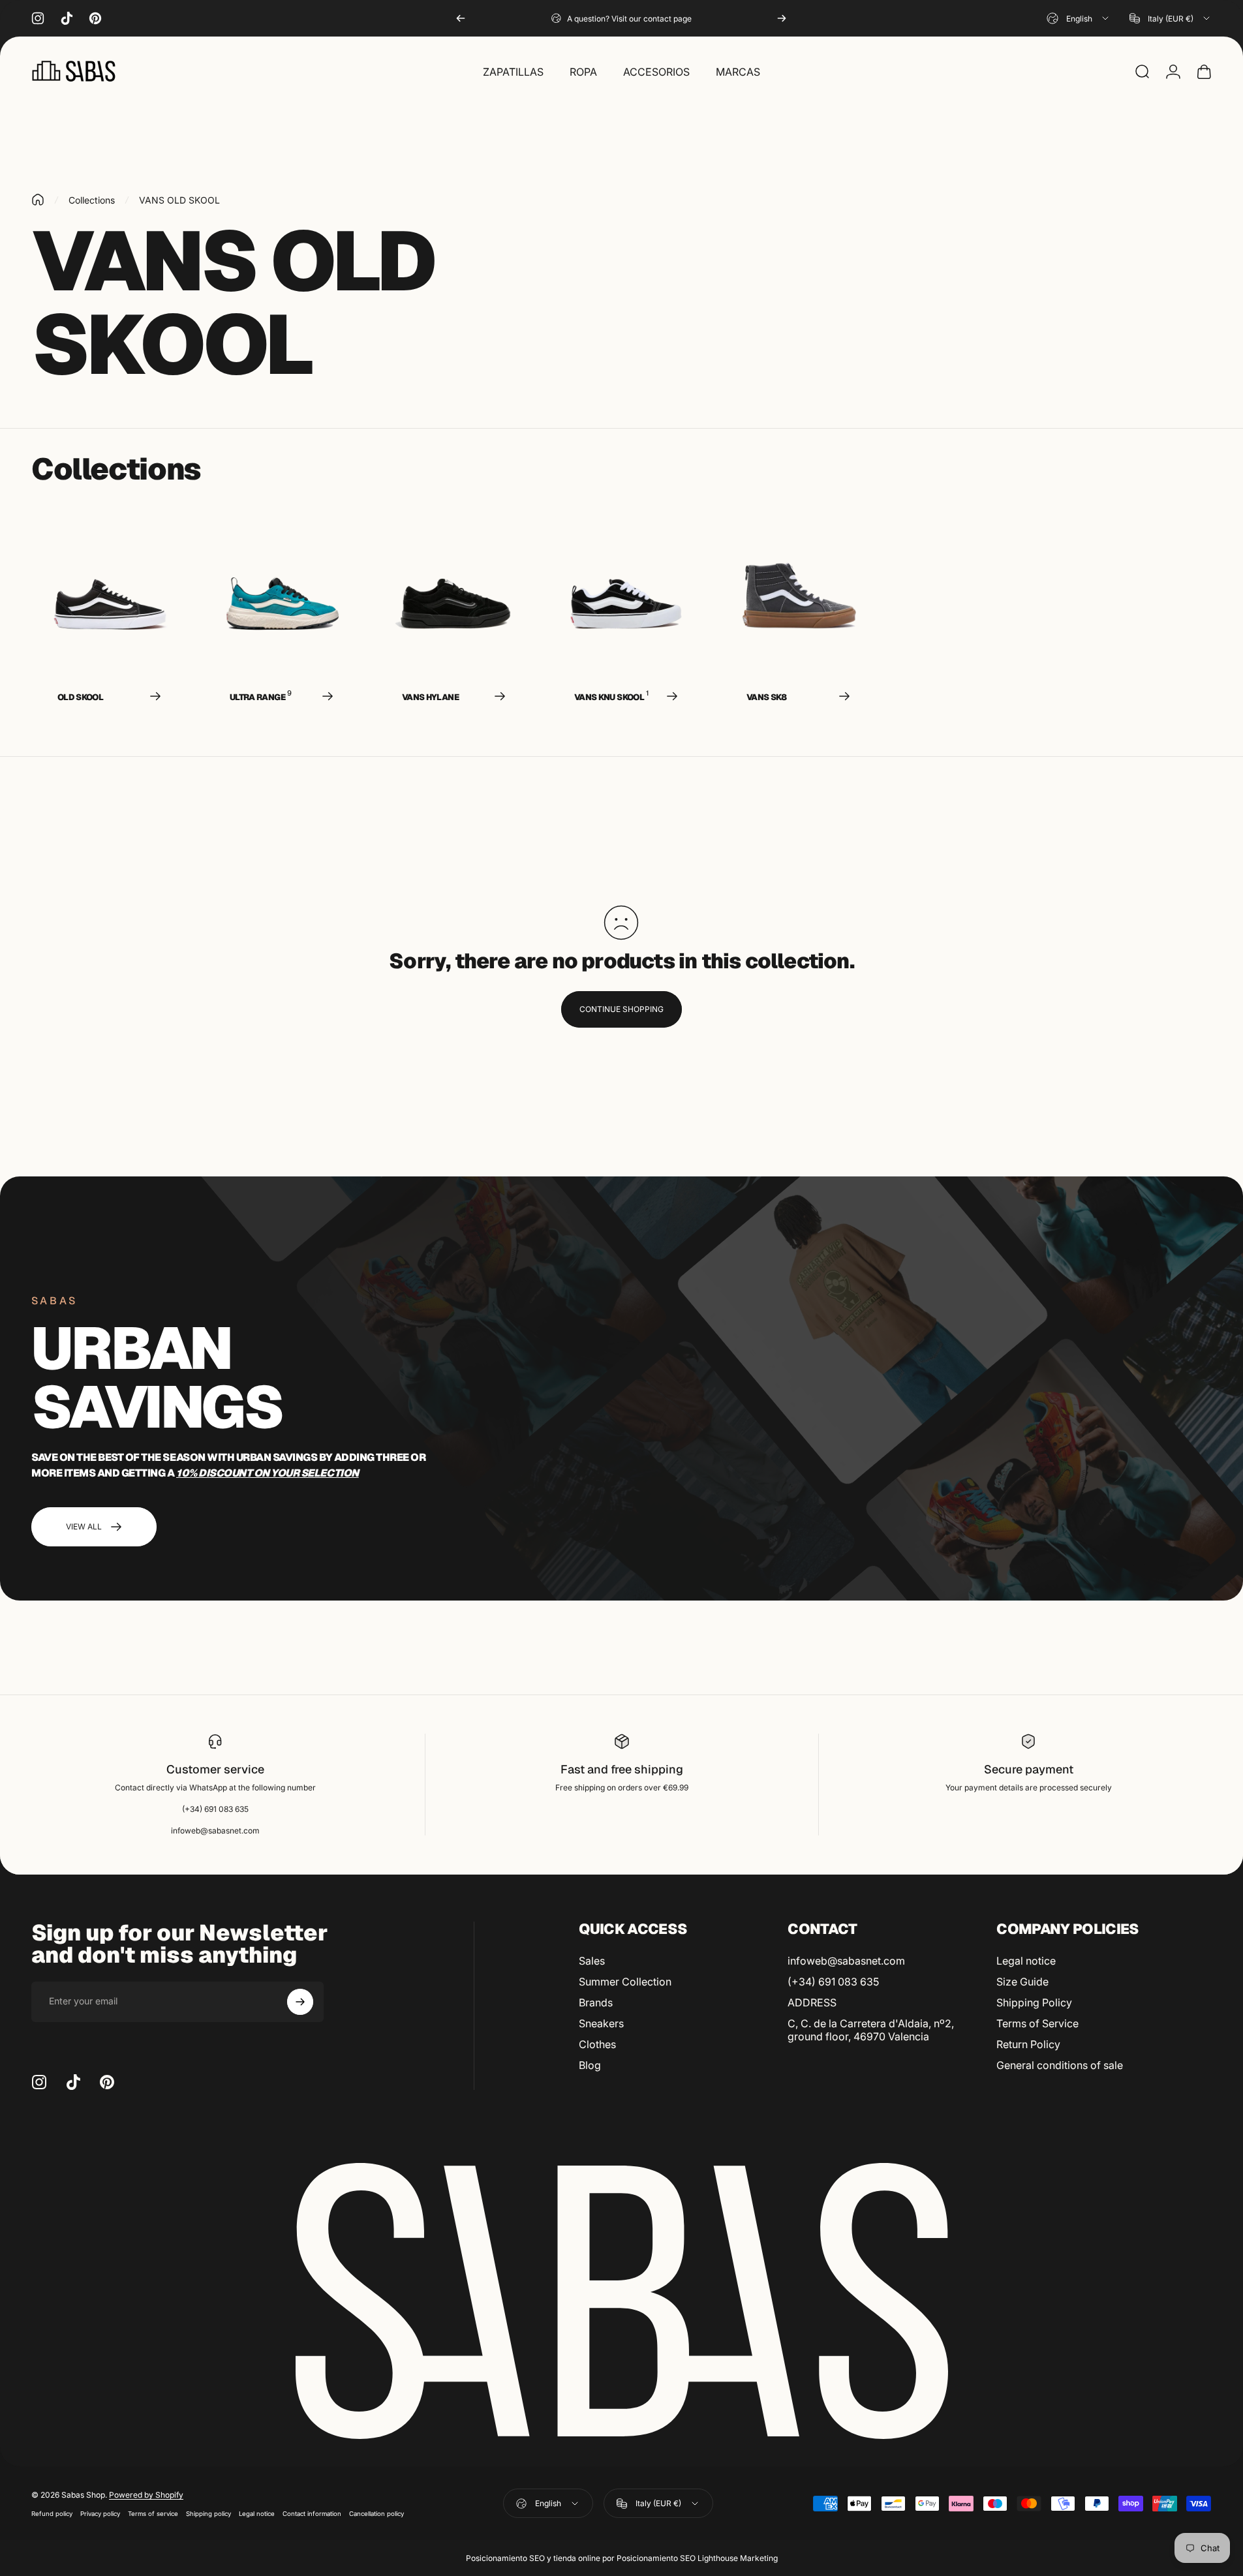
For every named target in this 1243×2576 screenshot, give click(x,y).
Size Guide (1022, 1982)
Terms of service (153, 2514)
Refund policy (52, 2514)
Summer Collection (625, 1982)
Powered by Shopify (146, 2495)
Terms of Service (1037, 2023)
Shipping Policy (1034, 2002)
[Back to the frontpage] (38, 200)
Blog (590, 2065)
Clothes (597, 2044)
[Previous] (461, 18)
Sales (592, 1961)
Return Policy (1028, 2044)
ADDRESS (812, 2002)
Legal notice (1026, 1961)
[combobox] (1079, 18)
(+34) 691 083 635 (833, 1982)
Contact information (312, 2514)
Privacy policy (100, 2514)
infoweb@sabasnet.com (846, 1961)
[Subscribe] (300, 2002)
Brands (596, 2002)
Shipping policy (208, 2514)
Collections (92, 200)
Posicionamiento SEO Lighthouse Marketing (697, 2558)
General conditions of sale (1060, 2065)
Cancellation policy (376, 2514)
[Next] (782, 18)
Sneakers (601, 2023)
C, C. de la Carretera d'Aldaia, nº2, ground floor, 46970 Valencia (871, 2030)
